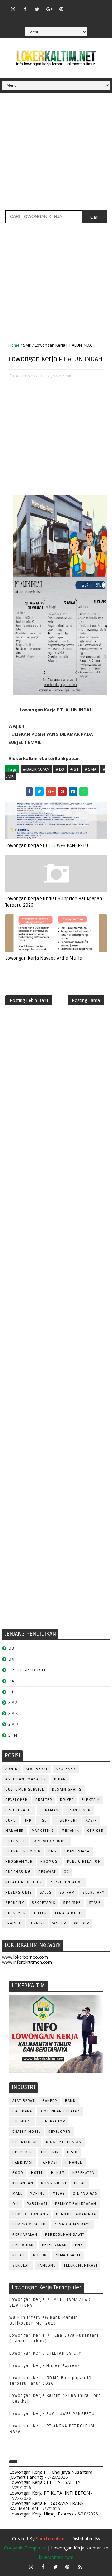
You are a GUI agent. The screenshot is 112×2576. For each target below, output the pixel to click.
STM (13, 1735)
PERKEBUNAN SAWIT (65, 2235)
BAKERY (50, 2101)
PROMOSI (50, 1862)
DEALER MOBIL (26, 2132)
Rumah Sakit (68, 2255)
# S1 (74, 769)
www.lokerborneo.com (25, 1957)
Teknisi (37, 1923)
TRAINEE (13, 1923)
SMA (13, 1703)
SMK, (68, 376)
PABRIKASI (37, 2204)
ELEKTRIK (91, 1800)
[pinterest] (61, 9)
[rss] (98, 6)
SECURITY (15, 1903)
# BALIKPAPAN (36, 769)
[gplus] (49, 9)
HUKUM (58, 2173)
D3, (42, 376)
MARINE (37, 2193)
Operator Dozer (23, 1851)
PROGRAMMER (19, 1862)
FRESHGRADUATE (28, 1670)
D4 (12, 1659)
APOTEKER (66, 1769)
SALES (46, 1892)
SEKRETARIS (44, 1903)
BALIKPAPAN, (27, 376)
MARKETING (43, 1831)
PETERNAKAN (55, 2245)
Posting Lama (86, 1000)
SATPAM (67, 1892)
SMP (14, 1724)
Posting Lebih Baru (29, 1000)
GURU (11, 1820)
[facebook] (25, 9)
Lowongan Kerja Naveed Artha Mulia (44, 958)
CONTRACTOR (52, 2121)
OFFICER (96, 1831)
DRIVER (67, 1800)
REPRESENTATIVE (66, 1882)
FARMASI (49, 2163)
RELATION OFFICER (24, 1882)
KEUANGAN (23, 2183)
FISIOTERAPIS (19, 1810)
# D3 (60, 769)
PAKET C (18, 1681)
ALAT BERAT (37, 1769)
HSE (43, 1820)
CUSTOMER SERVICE (25, 1790)
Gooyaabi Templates (25, 2548)
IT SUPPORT (66, 1820)
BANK (70, 2101)
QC (67, 1872)
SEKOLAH (21, 2266)
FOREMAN (49, 1810)
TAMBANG (47, 2266)
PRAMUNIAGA (77, 1851)
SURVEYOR (16, 1913)
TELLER (40, 1913)
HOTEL (37, 2173)
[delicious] (61, 18)
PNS (52, 1851)
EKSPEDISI (23, 2152)
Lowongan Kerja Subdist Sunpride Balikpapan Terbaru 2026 (54, 902)
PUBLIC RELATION (84, 1862)
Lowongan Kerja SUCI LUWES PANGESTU (47, 846)
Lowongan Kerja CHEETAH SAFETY (45, 2353)
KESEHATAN (84, 2173)
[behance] (49, 18)
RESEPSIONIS (19, 1892)
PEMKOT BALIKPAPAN (76, 2204)
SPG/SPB (72, 1903)
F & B (72, 2152)
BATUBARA (22, 2111)
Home (14, 345)
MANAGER (15, 1831)
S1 (11, 1692)
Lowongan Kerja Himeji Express (45, 2366)
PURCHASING (18, 1872)
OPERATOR (16, 1841)
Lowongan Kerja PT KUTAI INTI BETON (50, 2493)
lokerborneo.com (56, 2557)
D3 (11, 1648)
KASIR (91, 1820)
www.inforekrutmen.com (27, 1962)
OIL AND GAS (85, 2193)
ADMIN (12, 1769)
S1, (49, 376)
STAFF (95, 1903)
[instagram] (13, 9)
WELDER (82, 1923)
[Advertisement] (56, 154)
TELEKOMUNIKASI (81, 2266)
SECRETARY (93, 1892)
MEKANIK (70, 1831)
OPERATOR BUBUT (51, 1841)
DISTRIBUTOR (25, 2142)
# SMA (91, 769)
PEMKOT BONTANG (30, 2214)
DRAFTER (44, 1800)
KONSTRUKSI (54, 2183)
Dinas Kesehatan (64, 2142)
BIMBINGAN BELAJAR (60, 2111)
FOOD (18, 2173)
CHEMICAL (22, 2121)
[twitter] (37, 9)
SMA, (58, 376)
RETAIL (19, 2255)
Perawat (47, 1872)
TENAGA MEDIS (69, 1913)
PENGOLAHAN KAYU (72, 2224)
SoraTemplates (51, 2538)
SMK (27, 345)
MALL (17, 2193)
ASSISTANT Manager (26, 1779)
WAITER (59, 1923)
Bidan (60, 1779)
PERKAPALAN (25, 2235)
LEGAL (80, 2183)
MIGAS (59, 2193)
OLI (16, 2204)
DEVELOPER (16, 1800)
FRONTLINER (79, 1810)
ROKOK (40, 2255)
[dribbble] (86, 6)
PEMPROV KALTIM (29, 2224)
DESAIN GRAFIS (67, 1790)
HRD (28, 1820)
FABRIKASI (23, 2163)
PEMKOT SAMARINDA (76, 2214)
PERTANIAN (23, 2245)
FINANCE (74, 2163)
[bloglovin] (73, 6)
